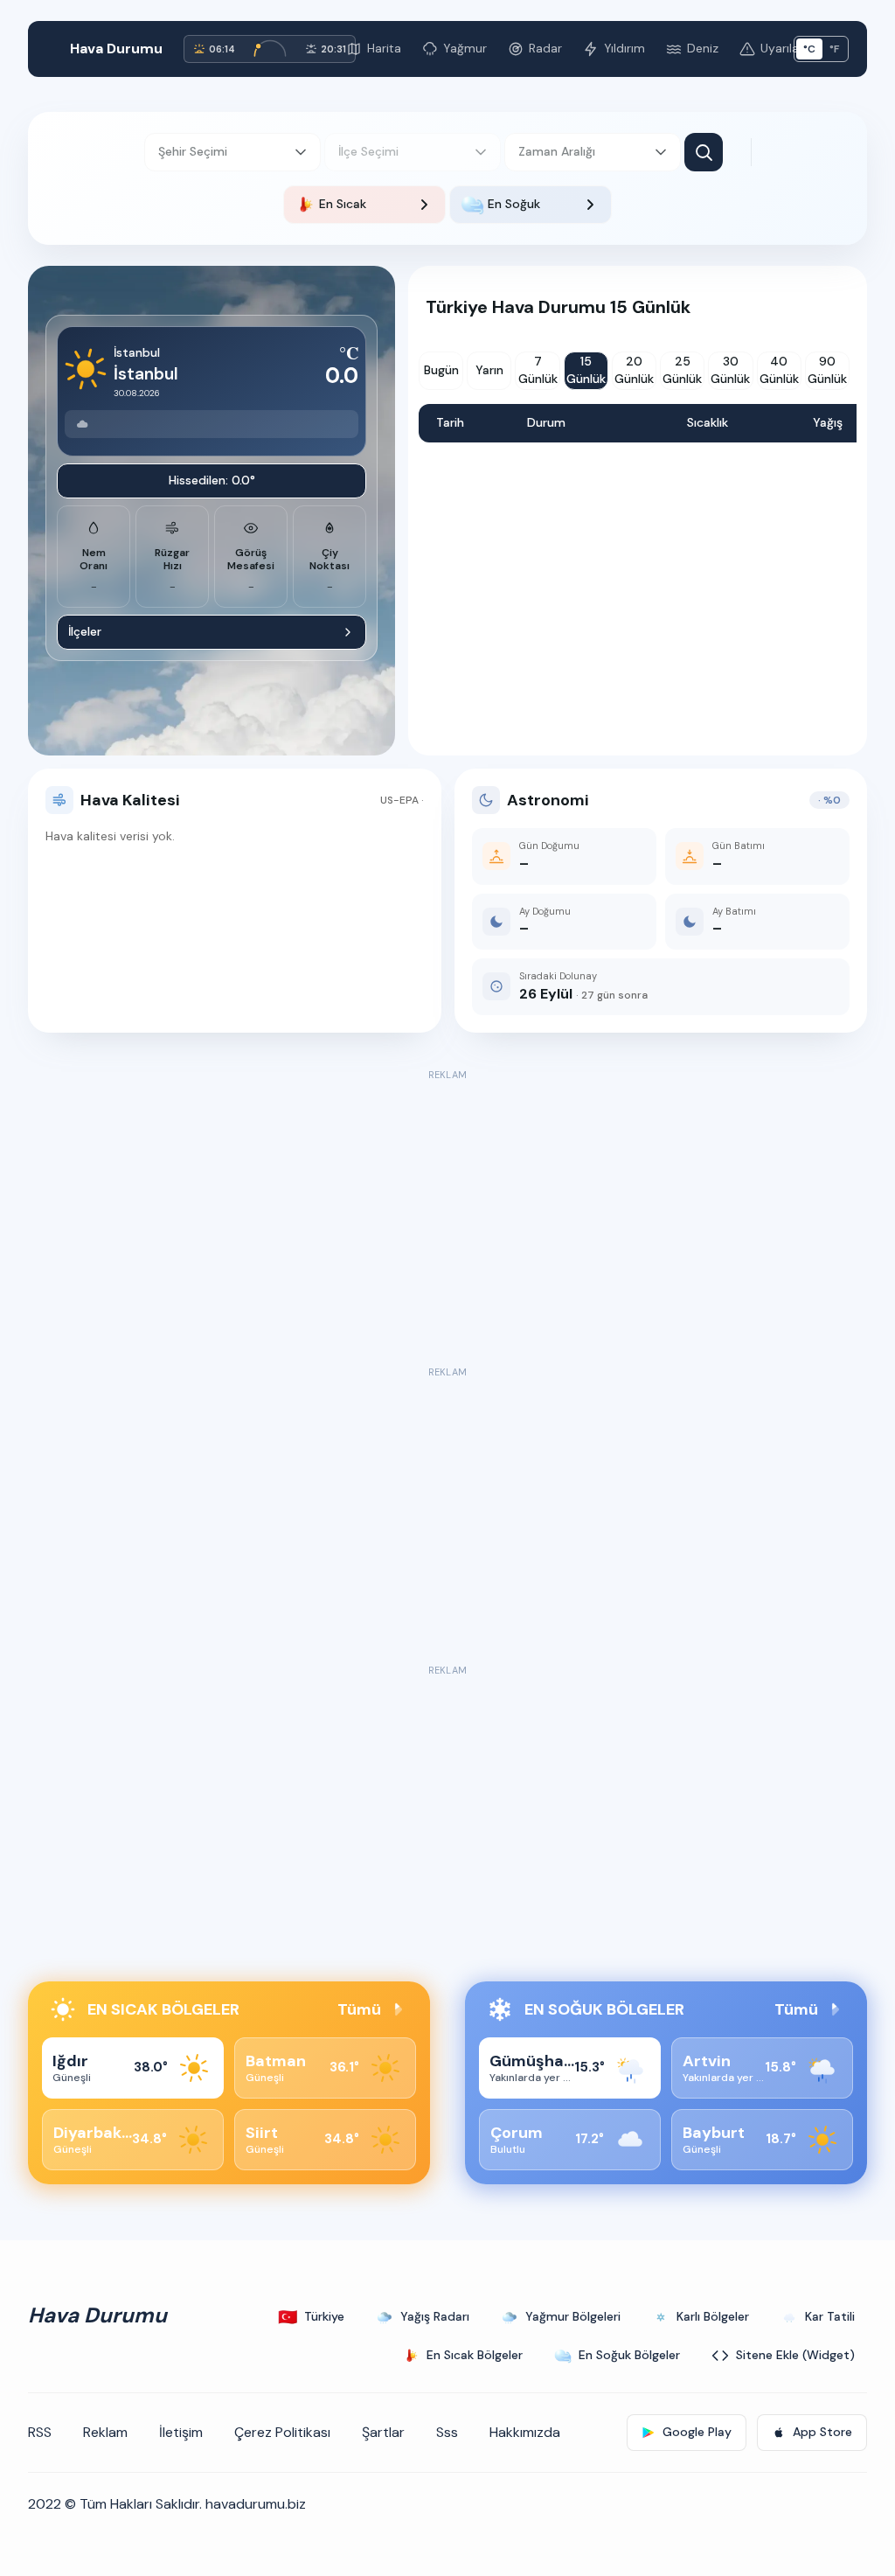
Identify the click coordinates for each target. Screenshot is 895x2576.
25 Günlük (682, 370)
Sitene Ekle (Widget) (795, 2355)
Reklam (105, 2432)
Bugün (441, 370)
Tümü (359, 2009)
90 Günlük (827, 370)
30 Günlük (730, 370)
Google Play (697, 2432)
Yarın (489, 370)
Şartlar (383, 2432)
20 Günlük (634, 370)
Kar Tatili (830, 2316)
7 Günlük (538, 370)
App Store (822, 2432)
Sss (447, 2432)
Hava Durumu (116, 49)
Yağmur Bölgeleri (573, 2316)
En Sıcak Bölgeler (475, 2355)
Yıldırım (624, 48)
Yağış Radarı (435, 2316)
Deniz (703, 48)
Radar (545, 48)
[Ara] (704, 152)
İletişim (181, 2432)
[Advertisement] (447, 1208)
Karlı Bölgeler (713, 2316)
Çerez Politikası (282, 2432)
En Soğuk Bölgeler (629, 2355)
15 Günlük (586, 370)
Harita (384, 48)
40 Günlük (779, 370)
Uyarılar (782, 48)
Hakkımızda (525, 2432)
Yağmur (465, 48)
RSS (40, 2432)
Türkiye (311, 2317)
